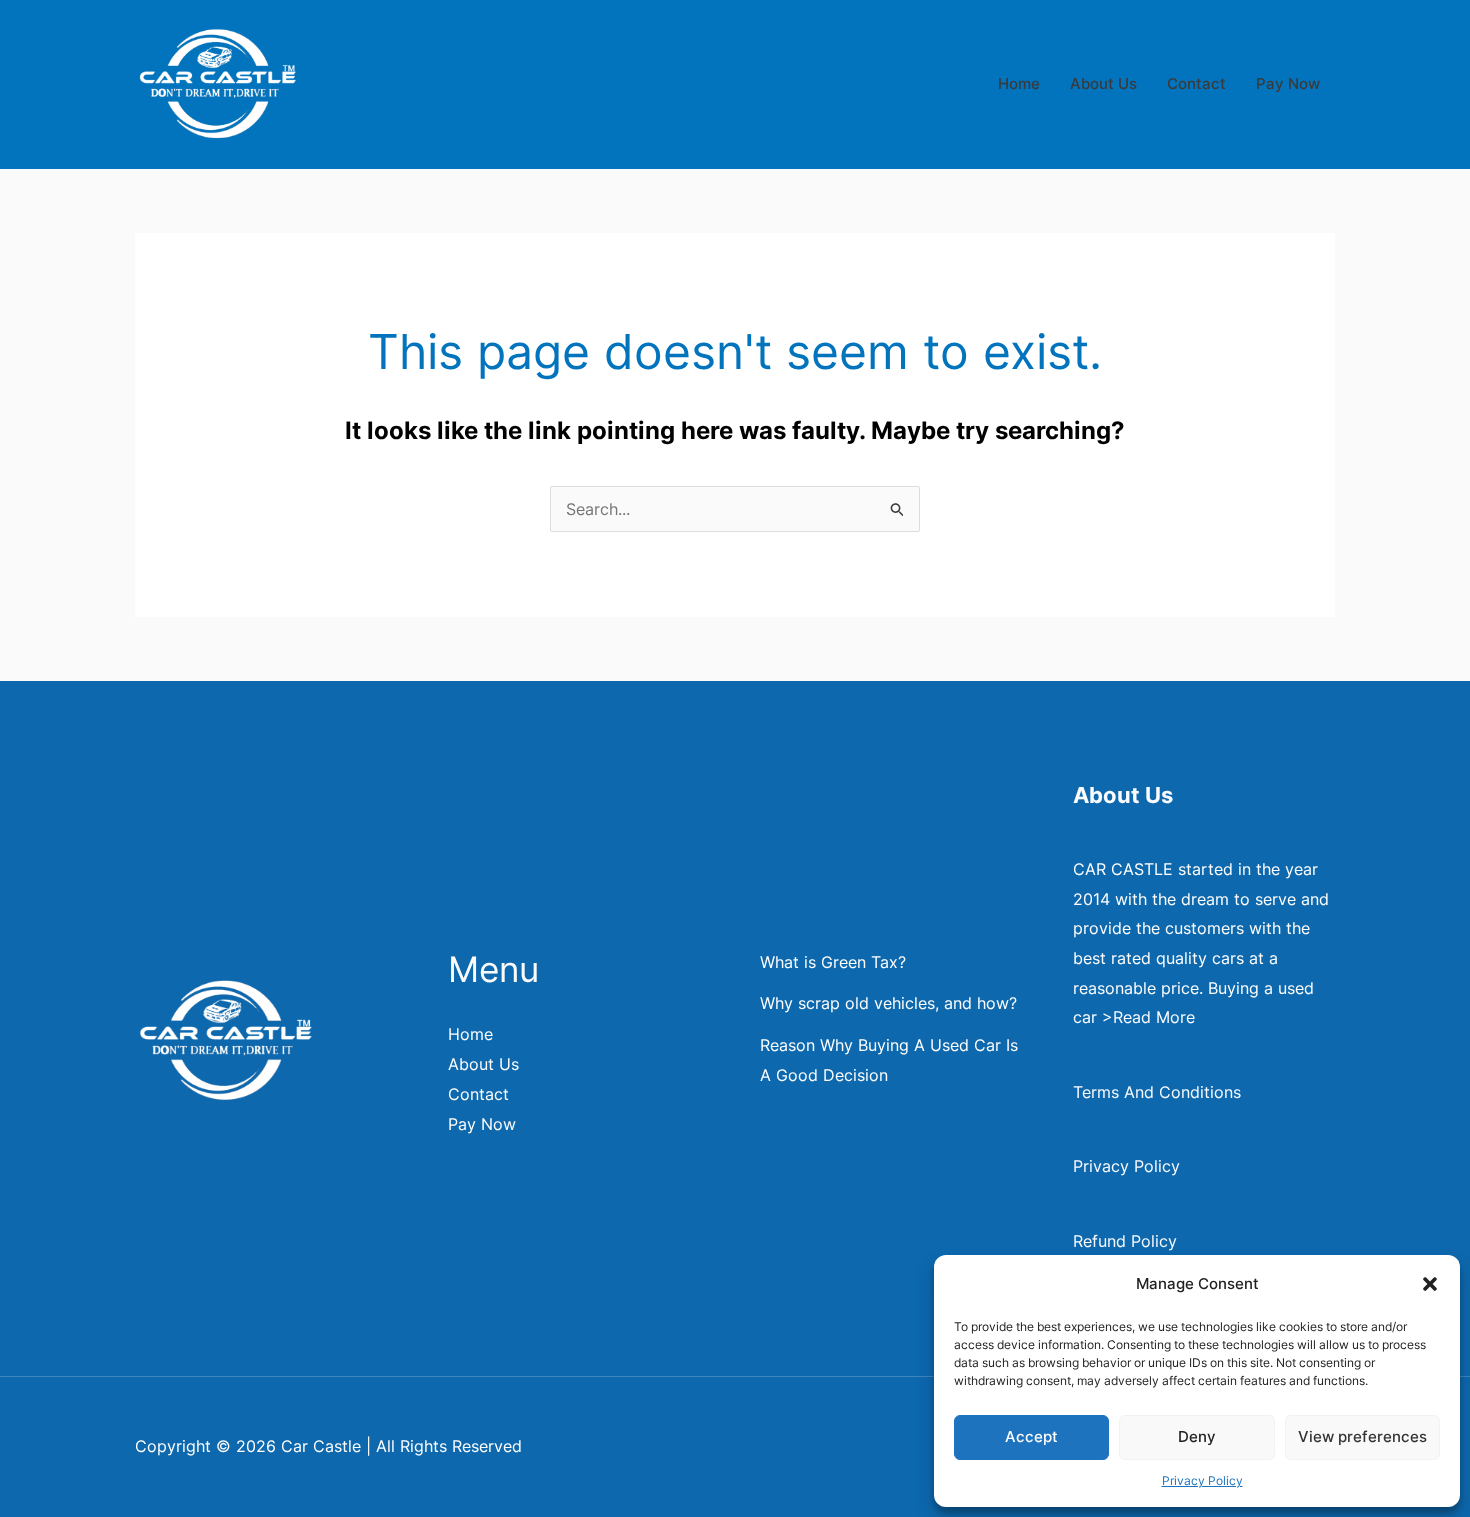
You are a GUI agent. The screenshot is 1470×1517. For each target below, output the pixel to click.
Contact (1196, 83)
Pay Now (1288, 83)
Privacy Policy (1202, 1480)
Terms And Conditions (1157, 1092)
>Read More (1148, 1017)
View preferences (1362, 1436)
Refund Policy (1125, 1241)
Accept (1031, 1436)
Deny (1197, 1436)
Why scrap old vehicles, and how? (888, 1003)
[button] (1430, 1284)
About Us (1103, 83)
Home (1019, 83)
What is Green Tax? (833, 962)
